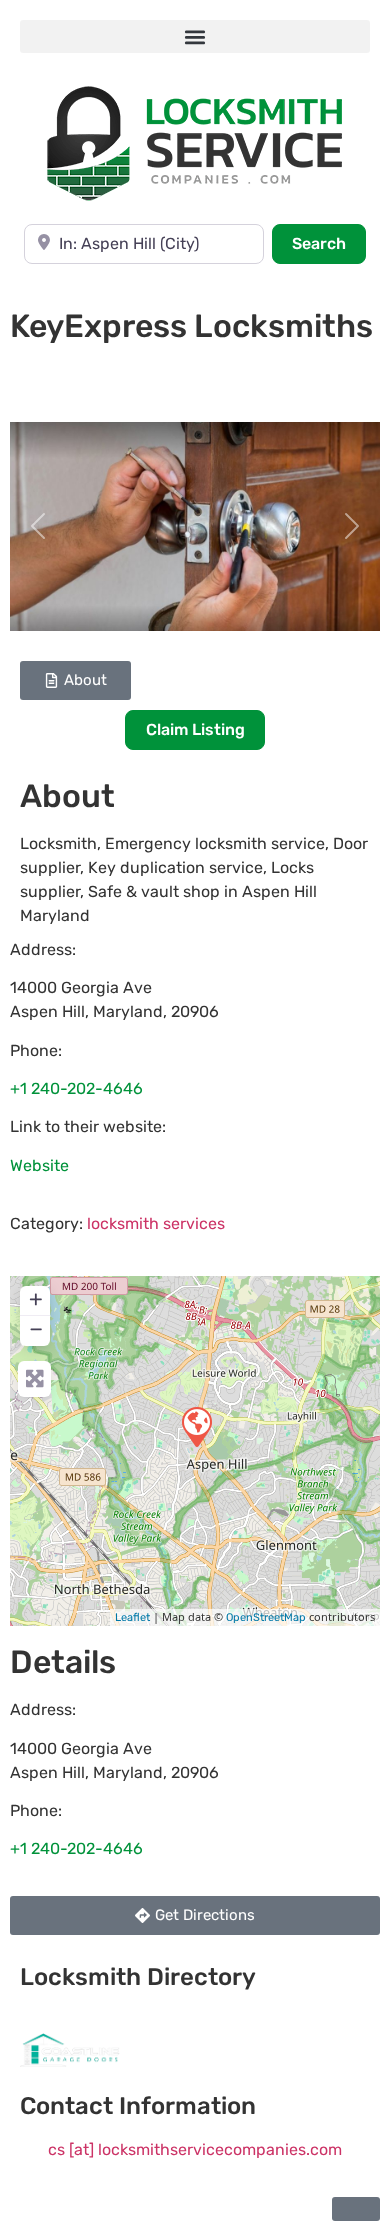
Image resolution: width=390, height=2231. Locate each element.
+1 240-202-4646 (76, 1088)
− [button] (36, 1329)
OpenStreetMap (266, 1617)
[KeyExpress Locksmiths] (196, 1426)
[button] (195, 36)
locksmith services (156, 1223)
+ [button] (36, 1299)
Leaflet (132, 1617)
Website (39, 1165)
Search (329, 243)
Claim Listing (195, 729)
